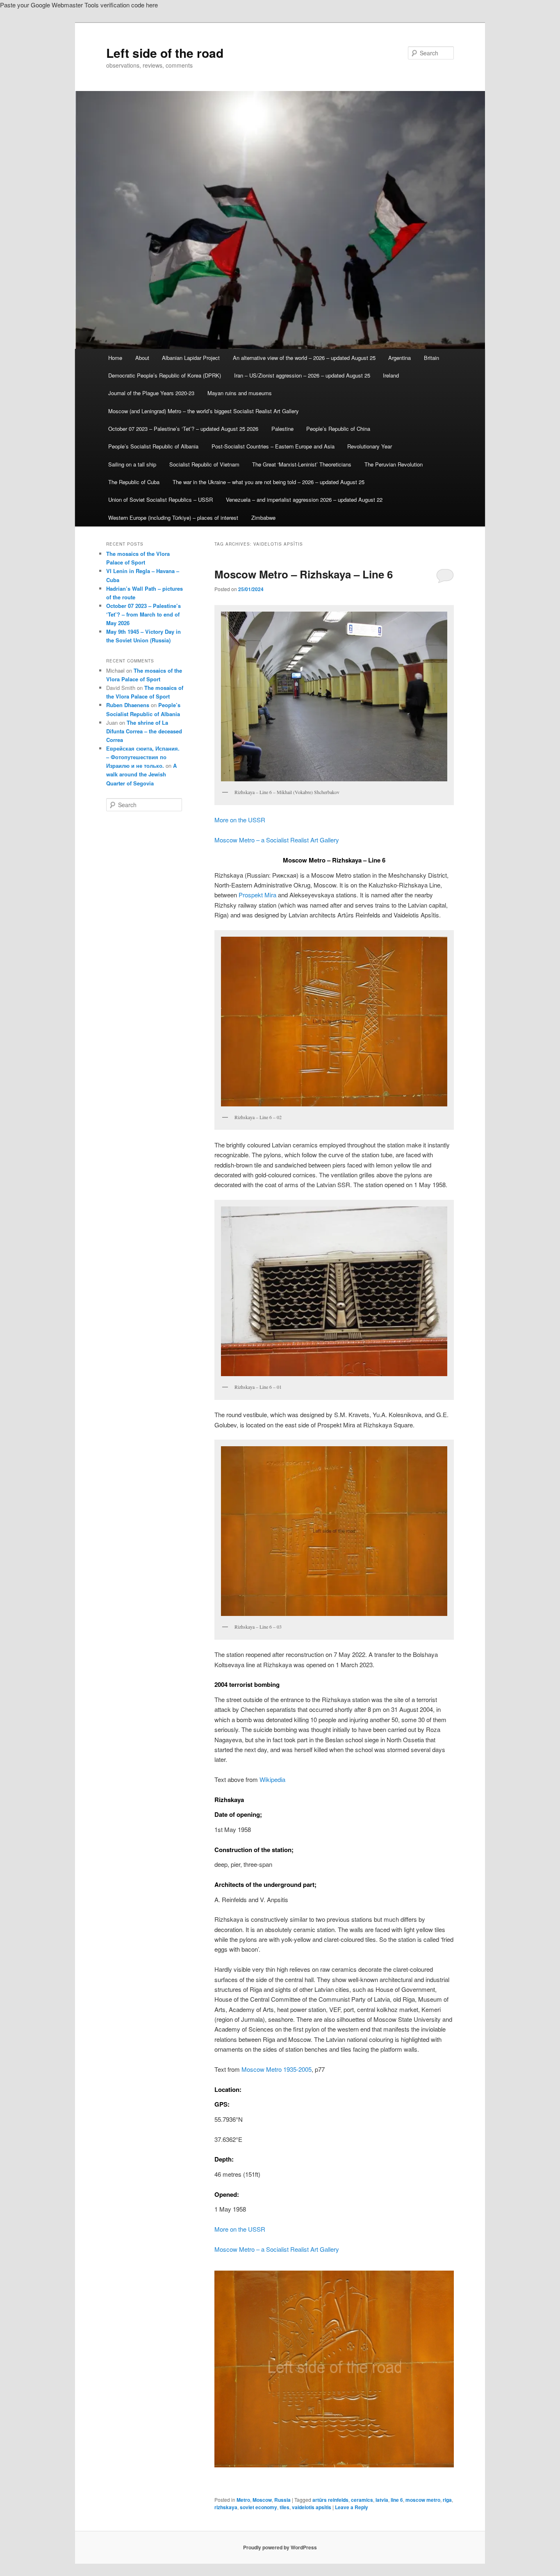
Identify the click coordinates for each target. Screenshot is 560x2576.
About (142, 358)
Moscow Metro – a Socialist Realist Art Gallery (277, 840)
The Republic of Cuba (134, 482)
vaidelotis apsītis (312, 2507)
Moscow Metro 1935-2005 (277, 2069)
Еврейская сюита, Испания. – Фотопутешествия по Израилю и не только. (143, 757)
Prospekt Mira (257, 895)
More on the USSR (240, 820)
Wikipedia (272, 1779)
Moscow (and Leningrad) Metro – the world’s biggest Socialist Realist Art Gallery (204, 411)
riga (447, 2500)
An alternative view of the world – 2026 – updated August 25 (304, 358)
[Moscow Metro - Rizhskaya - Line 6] (334, 2369)
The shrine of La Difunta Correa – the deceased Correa (144, 731)
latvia (382, 2500)
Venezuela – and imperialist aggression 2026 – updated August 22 (304, 499)
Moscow (262, 2500)
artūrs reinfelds (330, 2500)
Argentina (400, 358)
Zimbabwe (263, 518)
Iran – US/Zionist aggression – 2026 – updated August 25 (302, 375)
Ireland (391, 375)
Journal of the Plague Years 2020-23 (151, 393)
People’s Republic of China (338, 429)
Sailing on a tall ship (132, 464)
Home (115, 358)
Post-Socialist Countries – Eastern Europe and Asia (273, 446)
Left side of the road (165, 53)
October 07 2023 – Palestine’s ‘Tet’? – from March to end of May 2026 (143, 614)
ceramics (362, 2500)
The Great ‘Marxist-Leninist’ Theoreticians (302, 464)
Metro (243, 2500)
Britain (431, 358)
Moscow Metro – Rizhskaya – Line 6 (304, 574)
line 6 (397, 2500)
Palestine (282, 429)
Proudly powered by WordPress (280, 2547)
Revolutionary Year (370, 446)
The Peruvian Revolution (394, 464)
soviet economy (258, 2507)
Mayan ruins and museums (240, 393)
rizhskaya (226, 2507)
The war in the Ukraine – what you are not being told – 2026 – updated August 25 (269, 482)
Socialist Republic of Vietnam (204, 464)
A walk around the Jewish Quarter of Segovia (141, 774)
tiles (285, 2507)
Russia (282, 2500)
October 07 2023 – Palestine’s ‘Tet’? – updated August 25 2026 (183, 429)
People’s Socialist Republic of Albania (153, 446)
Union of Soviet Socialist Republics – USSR (160, 499)
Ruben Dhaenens (128, 705)
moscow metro (423, 2500)
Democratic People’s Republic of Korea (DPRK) (165, 375)
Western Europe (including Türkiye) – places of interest (173, 518)
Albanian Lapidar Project (191, 358)
